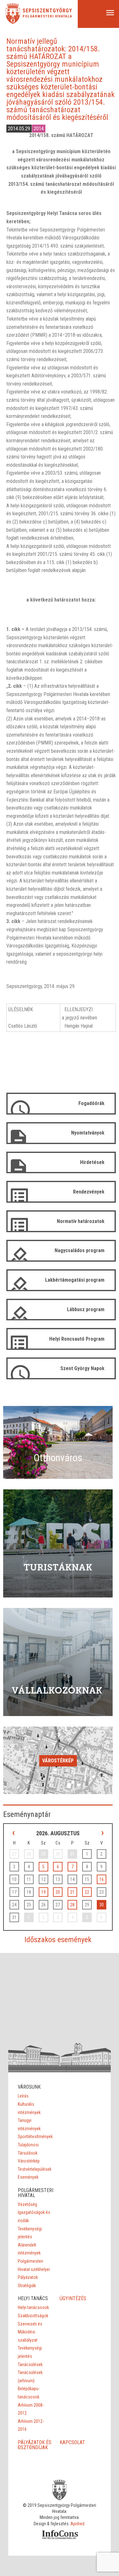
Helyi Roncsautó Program (77, 1339)
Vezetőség (27, 2204)
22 (87, 1892)
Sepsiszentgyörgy (47, 11)
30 (102, 1905)
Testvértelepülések (35, 2169)
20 (58, 1892)
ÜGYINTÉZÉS (73, 2298)
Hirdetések (92, 1162)
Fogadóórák (91, 1103)
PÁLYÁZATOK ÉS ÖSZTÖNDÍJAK (35, 2445)
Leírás (23, 2096)
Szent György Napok (82, 1368)
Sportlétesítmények (35, 2137)
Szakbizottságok (33, 2316)
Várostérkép (58, 1761)
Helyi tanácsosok (33, 2307)
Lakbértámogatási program (75, 1280)
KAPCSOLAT (72, 2442)
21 (72, 1892)
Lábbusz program (86, 1309)
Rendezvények (89, 1192)
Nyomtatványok (88, 1133)
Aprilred (77, 2524)
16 (102, 1879)
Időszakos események (58, 1940)
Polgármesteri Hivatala (47, 16)
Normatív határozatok (81, 1221)
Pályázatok (28, 2277)
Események (28, 2177)
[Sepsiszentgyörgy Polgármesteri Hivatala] (13, 22)
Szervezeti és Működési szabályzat (30, 2332)
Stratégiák (27, 2286)
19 (43, 1892)
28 (72, 1905)
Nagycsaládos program (79, 1250)
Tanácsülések (30, 2365)
